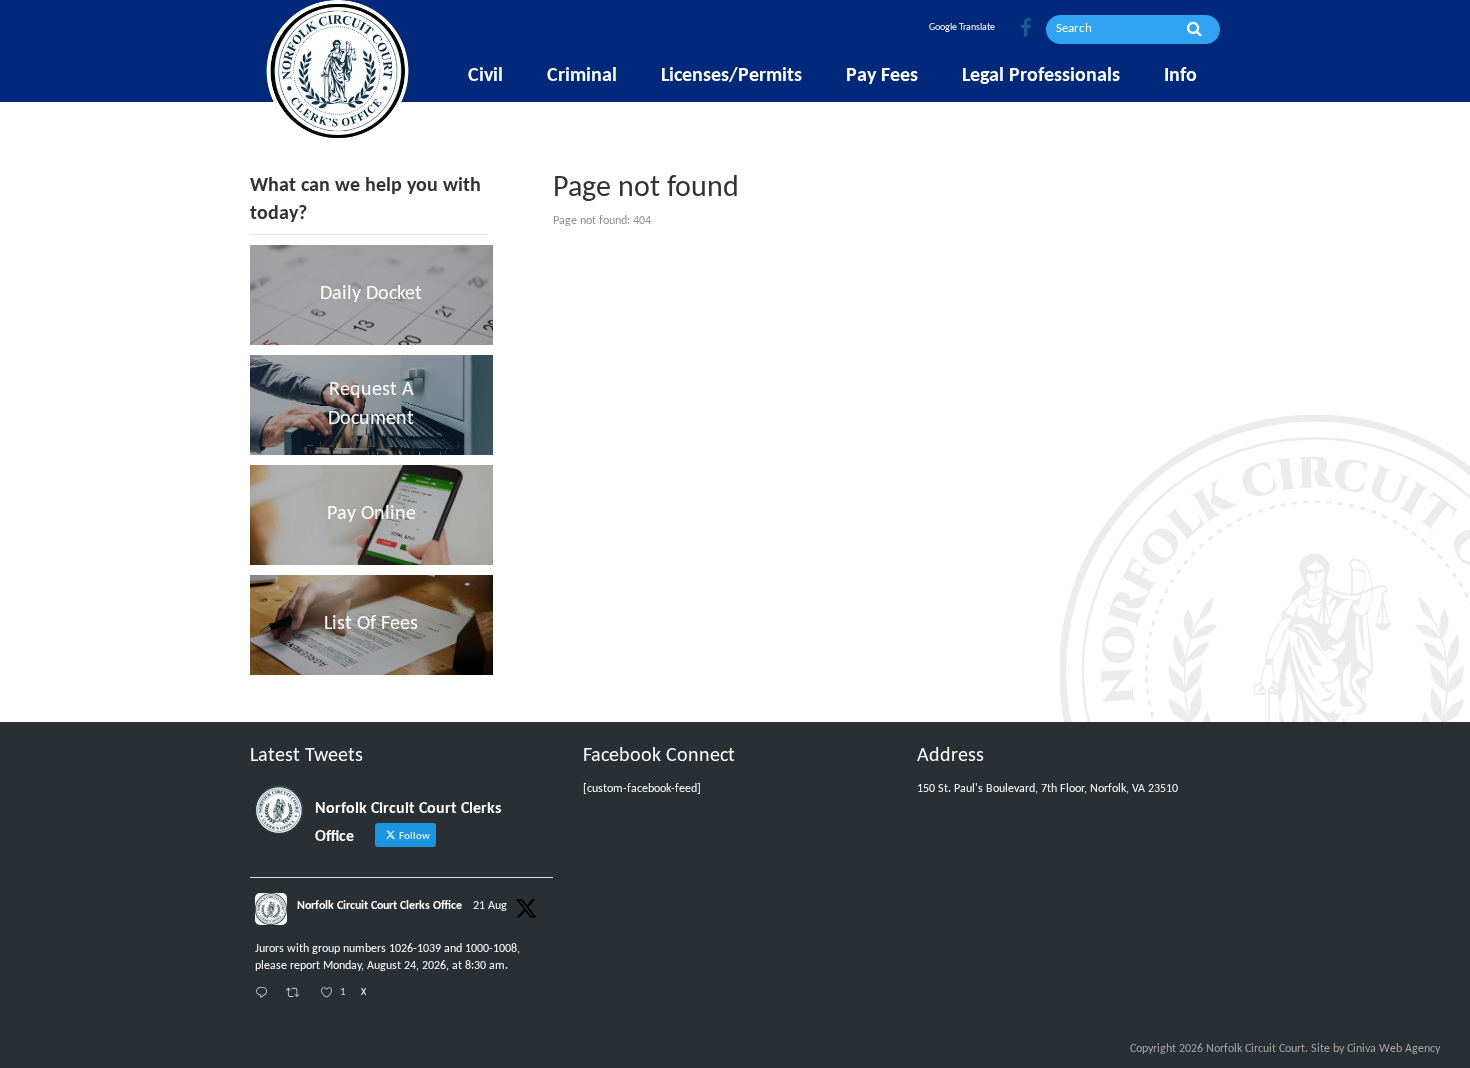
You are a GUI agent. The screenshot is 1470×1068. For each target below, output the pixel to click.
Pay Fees (882, 76)
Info (1180, 76)
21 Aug (490, 906)
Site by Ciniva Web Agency (1375, 1049)
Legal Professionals (1041, 76)
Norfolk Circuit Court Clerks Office (379, 906)
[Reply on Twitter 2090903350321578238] (265, 994)
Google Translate (962, 27)
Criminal (582, 76)
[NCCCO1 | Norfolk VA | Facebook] (1025, 29)
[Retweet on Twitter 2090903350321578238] (298, 994)
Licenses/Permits (731, 76)
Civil (485, 76)
